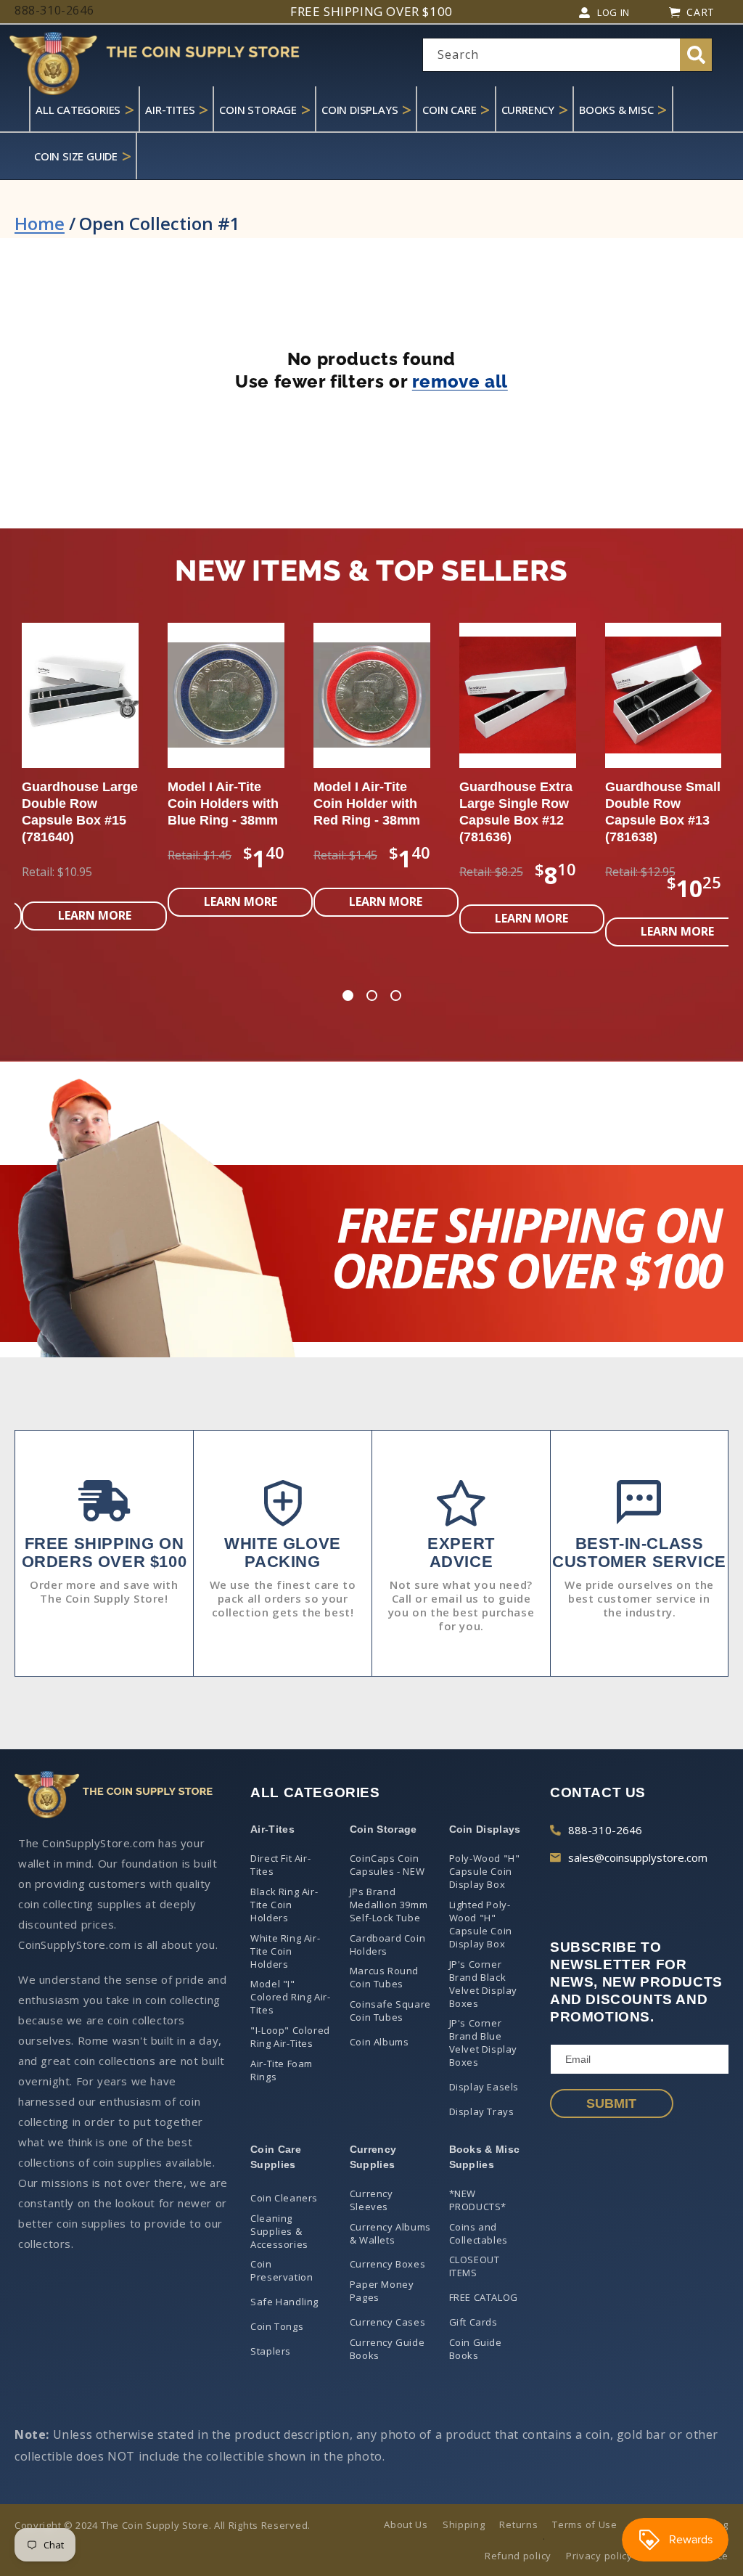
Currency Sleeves (371, 2200)
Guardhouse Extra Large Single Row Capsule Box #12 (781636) (225, 812)
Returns (518, 2524)
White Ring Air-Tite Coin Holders (285, 1951)
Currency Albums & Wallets (390, 2233)
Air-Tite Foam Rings (282, 2070)
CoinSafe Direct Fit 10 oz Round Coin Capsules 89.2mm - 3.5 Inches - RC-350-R (515, 820)
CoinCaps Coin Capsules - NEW (387, 1865)
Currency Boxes (387, 2264)
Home (40, 223)
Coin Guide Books (476, 2349)
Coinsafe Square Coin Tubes (390, 2011)
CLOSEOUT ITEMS (475, 2266)
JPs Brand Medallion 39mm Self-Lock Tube (389, 1905)
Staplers (271, 2351)
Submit (611, 2103)
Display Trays (482, 2111)
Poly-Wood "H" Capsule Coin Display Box (485, 1871)
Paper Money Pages (382, 2291)
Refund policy (518, 2556)
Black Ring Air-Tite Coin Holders (284, 1905)
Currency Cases (387, 2322)
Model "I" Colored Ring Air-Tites (290, 1997)
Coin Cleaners (284, 2198)
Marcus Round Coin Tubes (384, 1977)
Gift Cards (473, 2322)
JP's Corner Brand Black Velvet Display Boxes (483, 1984)
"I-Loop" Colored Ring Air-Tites (290, 2037)
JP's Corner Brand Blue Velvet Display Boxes (483, 2043)
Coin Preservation (282, 2270)
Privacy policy (599, 2556)
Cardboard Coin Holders (387, 1945)
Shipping (464, 2524)
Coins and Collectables (479, 2233)
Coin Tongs (277, 2326)
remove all (460, 381)
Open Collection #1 (160, 223)
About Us (406, 2524)
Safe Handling (284, 2302)
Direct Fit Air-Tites (280, 1865)
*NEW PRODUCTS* (478, 2200)
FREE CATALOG (484, 2297)
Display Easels (484, 2087)
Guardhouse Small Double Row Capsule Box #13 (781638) (372, 812)
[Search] (696, 55)
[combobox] (567, 55)
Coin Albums (379, 2042)
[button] (348, 997)
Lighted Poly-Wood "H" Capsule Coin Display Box (481, 1924)
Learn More (95, 901)
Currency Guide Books (387, 2349)
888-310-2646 (605, 1830)
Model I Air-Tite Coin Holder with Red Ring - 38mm (76, 804)
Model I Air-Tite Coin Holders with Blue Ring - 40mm (661, 804)
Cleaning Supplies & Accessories (279, 2231)
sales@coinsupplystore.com (638, 1857)
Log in (613, 12)
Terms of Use (584, 2524)
